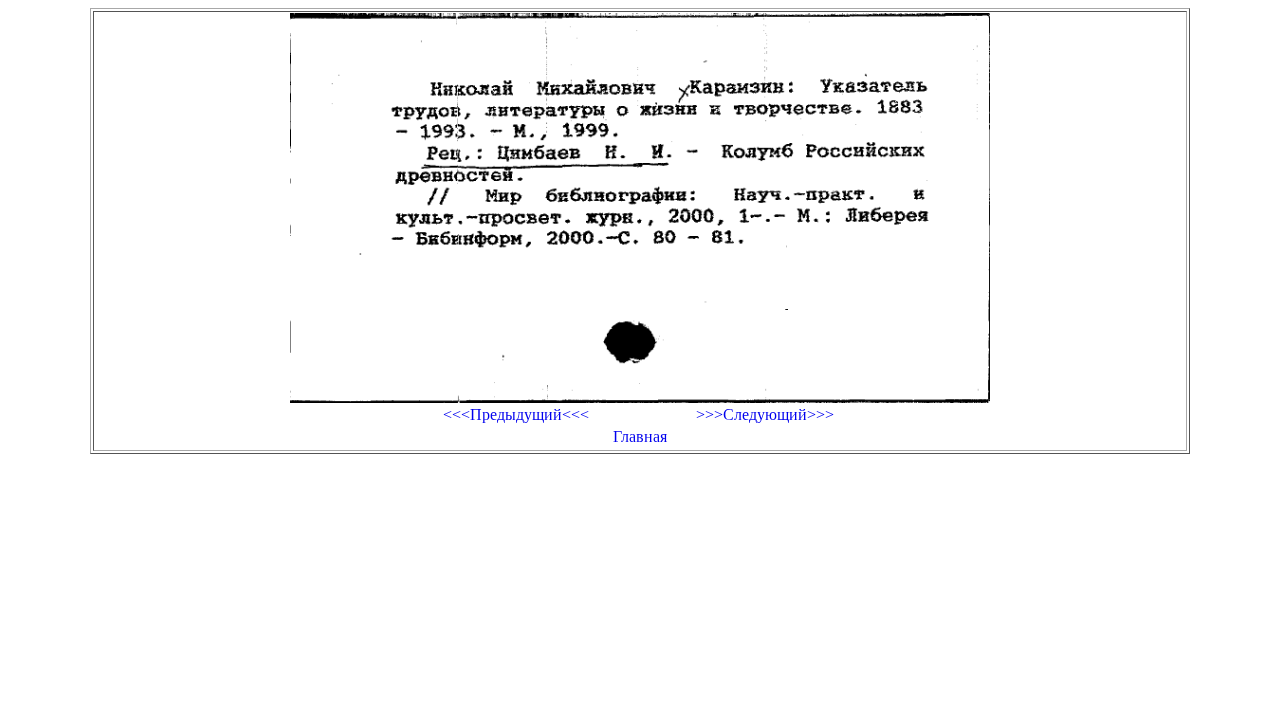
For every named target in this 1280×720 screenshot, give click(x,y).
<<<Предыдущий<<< (516, 414)
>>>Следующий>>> (765, 414)
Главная (640, 436)
